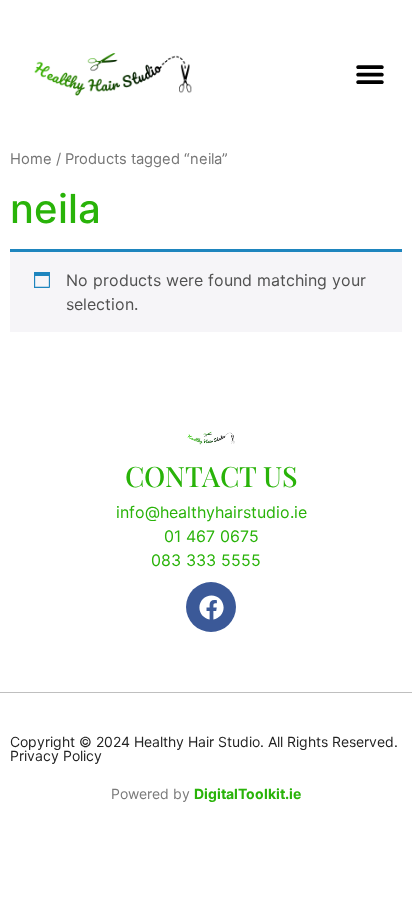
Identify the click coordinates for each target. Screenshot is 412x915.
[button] (369, 73)
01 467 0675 (211, 536)
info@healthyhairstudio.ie (211, 512)
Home (31, 159)
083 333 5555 (206, 560)
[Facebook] (211, 607)
